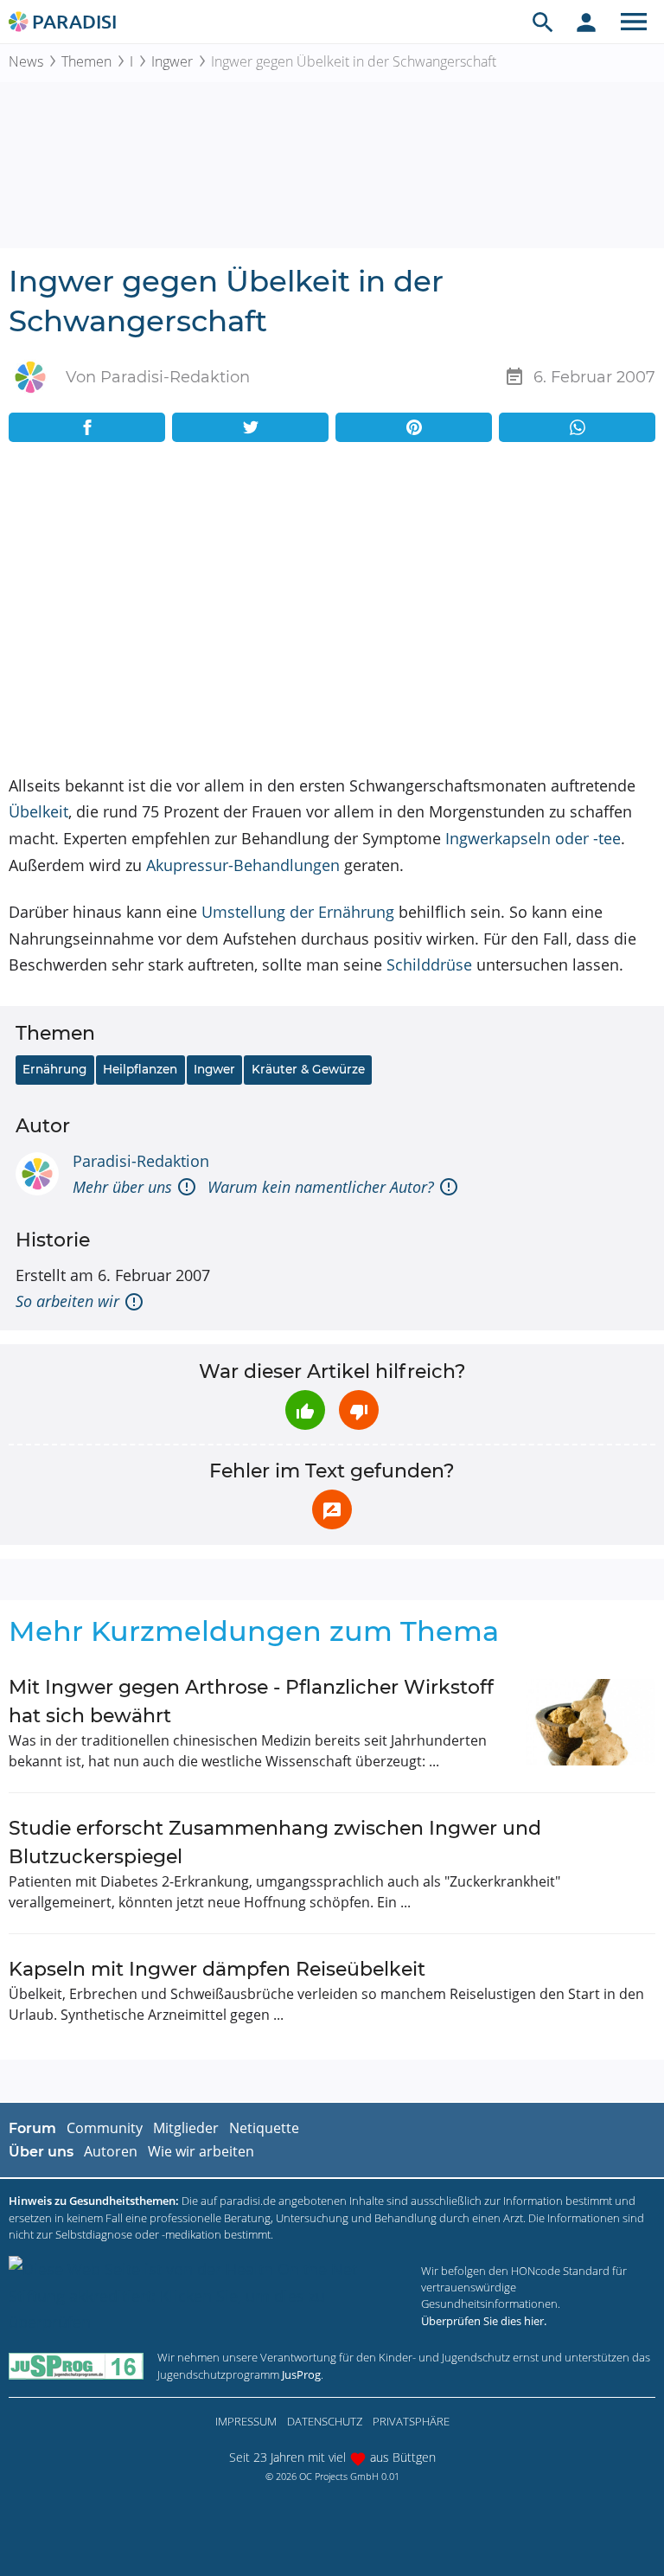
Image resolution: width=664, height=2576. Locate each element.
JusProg (301, 2374)
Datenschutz (325, 2421)
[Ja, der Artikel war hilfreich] (305, 1410)
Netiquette (264, 2128)
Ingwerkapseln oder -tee (533, 838)
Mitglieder (186, 2128)
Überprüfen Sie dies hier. (484, 2321)
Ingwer (172, 61)
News (26, 61)
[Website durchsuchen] (543, 22)
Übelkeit (38, 811)
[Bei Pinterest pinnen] (414, 427)
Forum (32, 2128)
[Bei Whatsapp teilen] (577, 427)
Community (105, 2128)
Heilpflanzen (140, 1069)
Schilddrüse (429, 964)
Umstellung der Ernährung (298, 912)
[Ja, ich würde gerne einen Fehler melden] (332, 1509)
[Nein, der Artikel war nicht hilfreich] (359, 1410)
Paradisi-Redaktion (141, 1161)
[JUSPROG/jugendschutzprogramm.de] (76, 2366)
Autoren (111, 2151)
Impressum (246, 2421)
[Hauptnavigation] (634, 22)
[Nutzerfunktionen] (586, 22)
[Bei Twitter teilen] (250, 427)
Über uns (41, 2152)
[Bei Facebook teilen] (87, 427)
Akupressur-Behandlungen (243, 865)
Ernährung (54, 1069)
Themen (86, 61)
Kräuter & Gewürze (308, 1069)
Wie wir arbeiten (201, 2151)
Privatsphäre (411, 2421)
